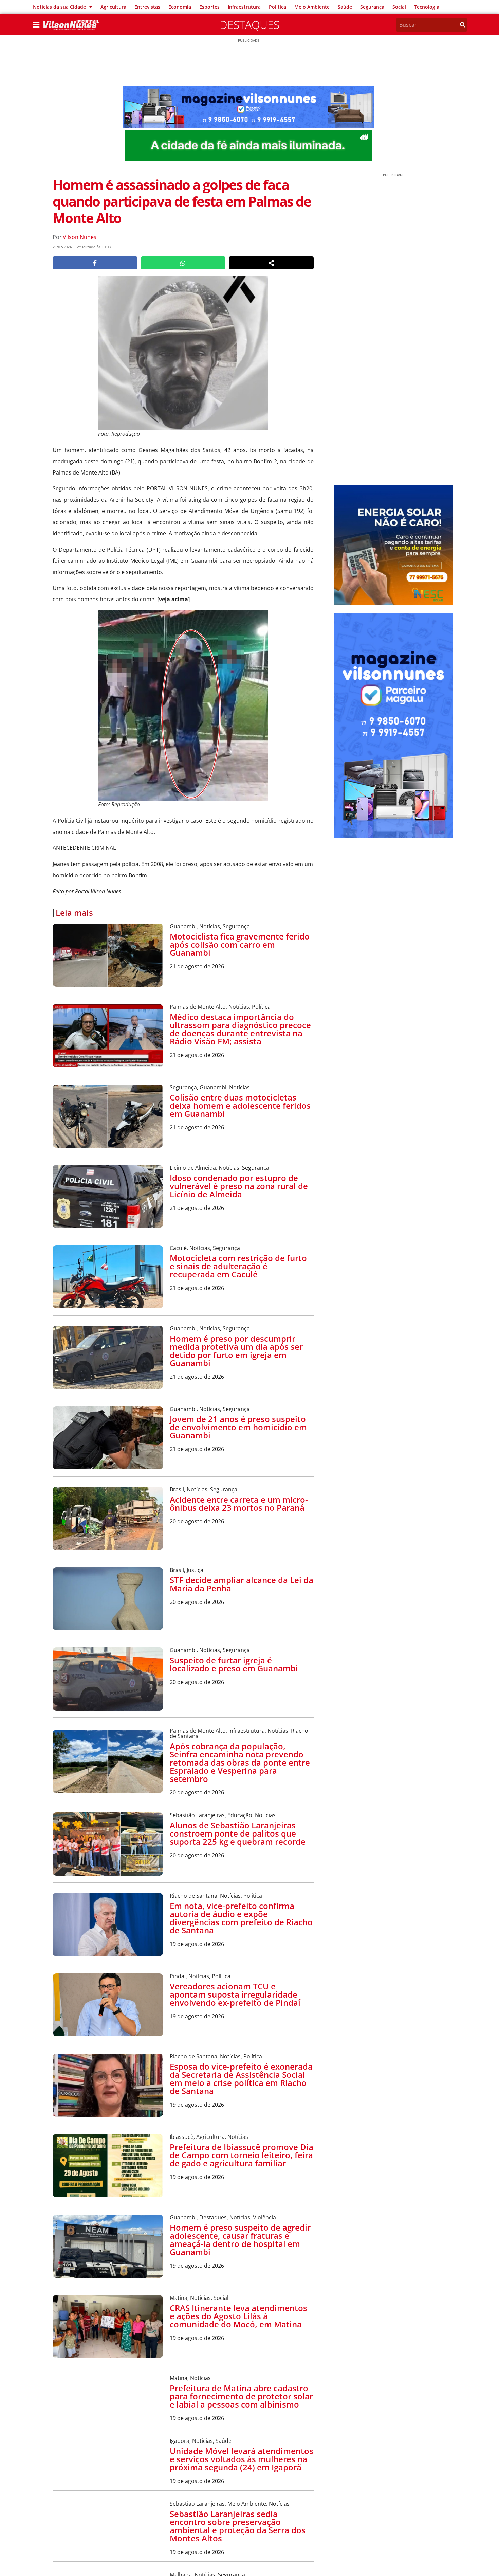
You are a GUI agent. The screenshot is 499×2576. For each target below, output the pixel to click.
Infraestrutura (244, 7)
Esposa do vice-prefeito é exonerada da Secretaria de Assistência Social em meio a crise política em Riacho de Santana (241, 2079)
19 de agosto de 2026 (197, 1944)
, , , (239, 1733)
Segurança (372, 7)
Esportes (209, 7)
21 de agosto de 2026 (197, 966)
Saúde (345, 7)
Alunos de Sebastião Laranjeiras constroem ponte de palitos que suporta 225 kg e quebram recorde (238, 1833)
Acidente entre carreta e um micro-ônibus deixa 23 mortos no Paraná (239, 1504)
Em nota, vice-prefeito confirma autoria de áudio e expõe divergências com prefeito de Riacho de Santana (241, 1918)
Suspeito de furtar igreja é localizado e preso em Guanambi (234, 1664)
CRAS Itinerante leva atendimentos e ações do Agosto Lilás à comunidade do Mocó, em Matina (238, 2316)
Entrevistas (147, 7)
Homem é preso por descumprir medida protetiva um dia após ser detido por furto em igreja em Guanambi (236, 1351)
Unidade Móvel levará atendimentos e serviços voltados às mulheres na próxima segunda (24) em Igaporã (242, 2459)
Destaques (249, 25)
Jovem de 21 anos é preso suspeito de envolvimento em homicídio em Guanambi (238, 1427)
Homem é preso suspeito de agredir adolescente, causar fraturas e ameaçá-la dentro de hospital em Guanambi (240, 2240)
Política (278, 7)
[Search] (463, 25)
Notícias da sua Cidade (59, 7)
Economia (180, 7)
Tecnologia (427, 7)
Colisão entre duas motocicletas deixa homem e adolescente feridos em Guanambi (240, 1105)
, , (210, 926)
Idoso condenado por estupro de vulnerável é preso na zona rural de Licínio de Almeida (239, 1186)
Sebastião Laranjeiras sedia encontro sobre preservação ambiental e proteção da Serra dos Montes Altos (238, 2526)
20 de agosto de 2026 (197, 1521)
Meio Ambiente (312, 7)
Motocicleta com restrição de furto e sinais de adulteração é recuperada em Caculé (238, 1266)
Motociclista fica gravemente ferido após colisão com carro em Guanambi (240, 944)
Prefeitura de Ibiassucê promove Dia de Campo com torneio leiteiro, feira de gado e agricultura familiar (242, 2155)
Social (399, 7)
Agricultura (113, 7)
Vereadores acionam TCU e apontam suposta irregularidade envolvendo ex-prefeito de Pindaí (235, 1994)
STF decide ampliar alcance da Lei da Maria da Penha (242, 1584)
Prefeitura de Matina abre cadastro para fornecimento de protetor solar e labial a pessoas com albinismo (241, 2396)
